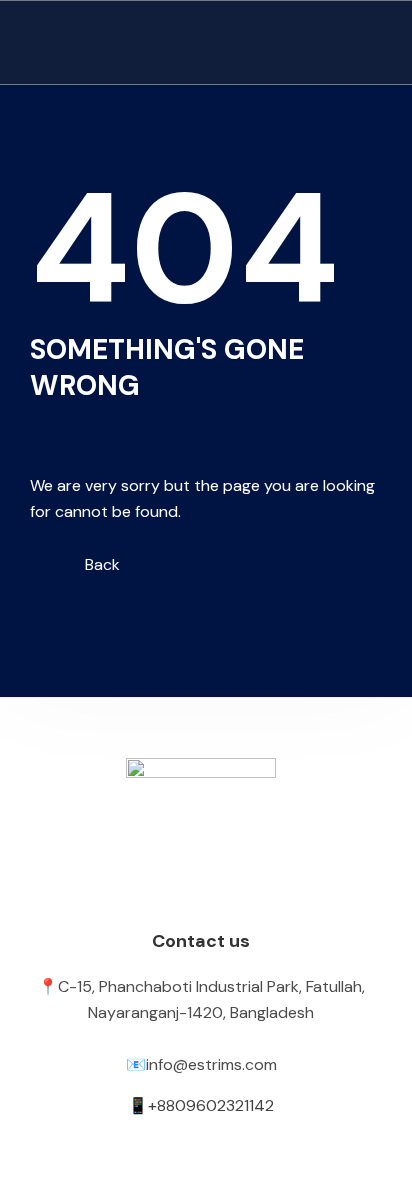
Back (100, 564)
